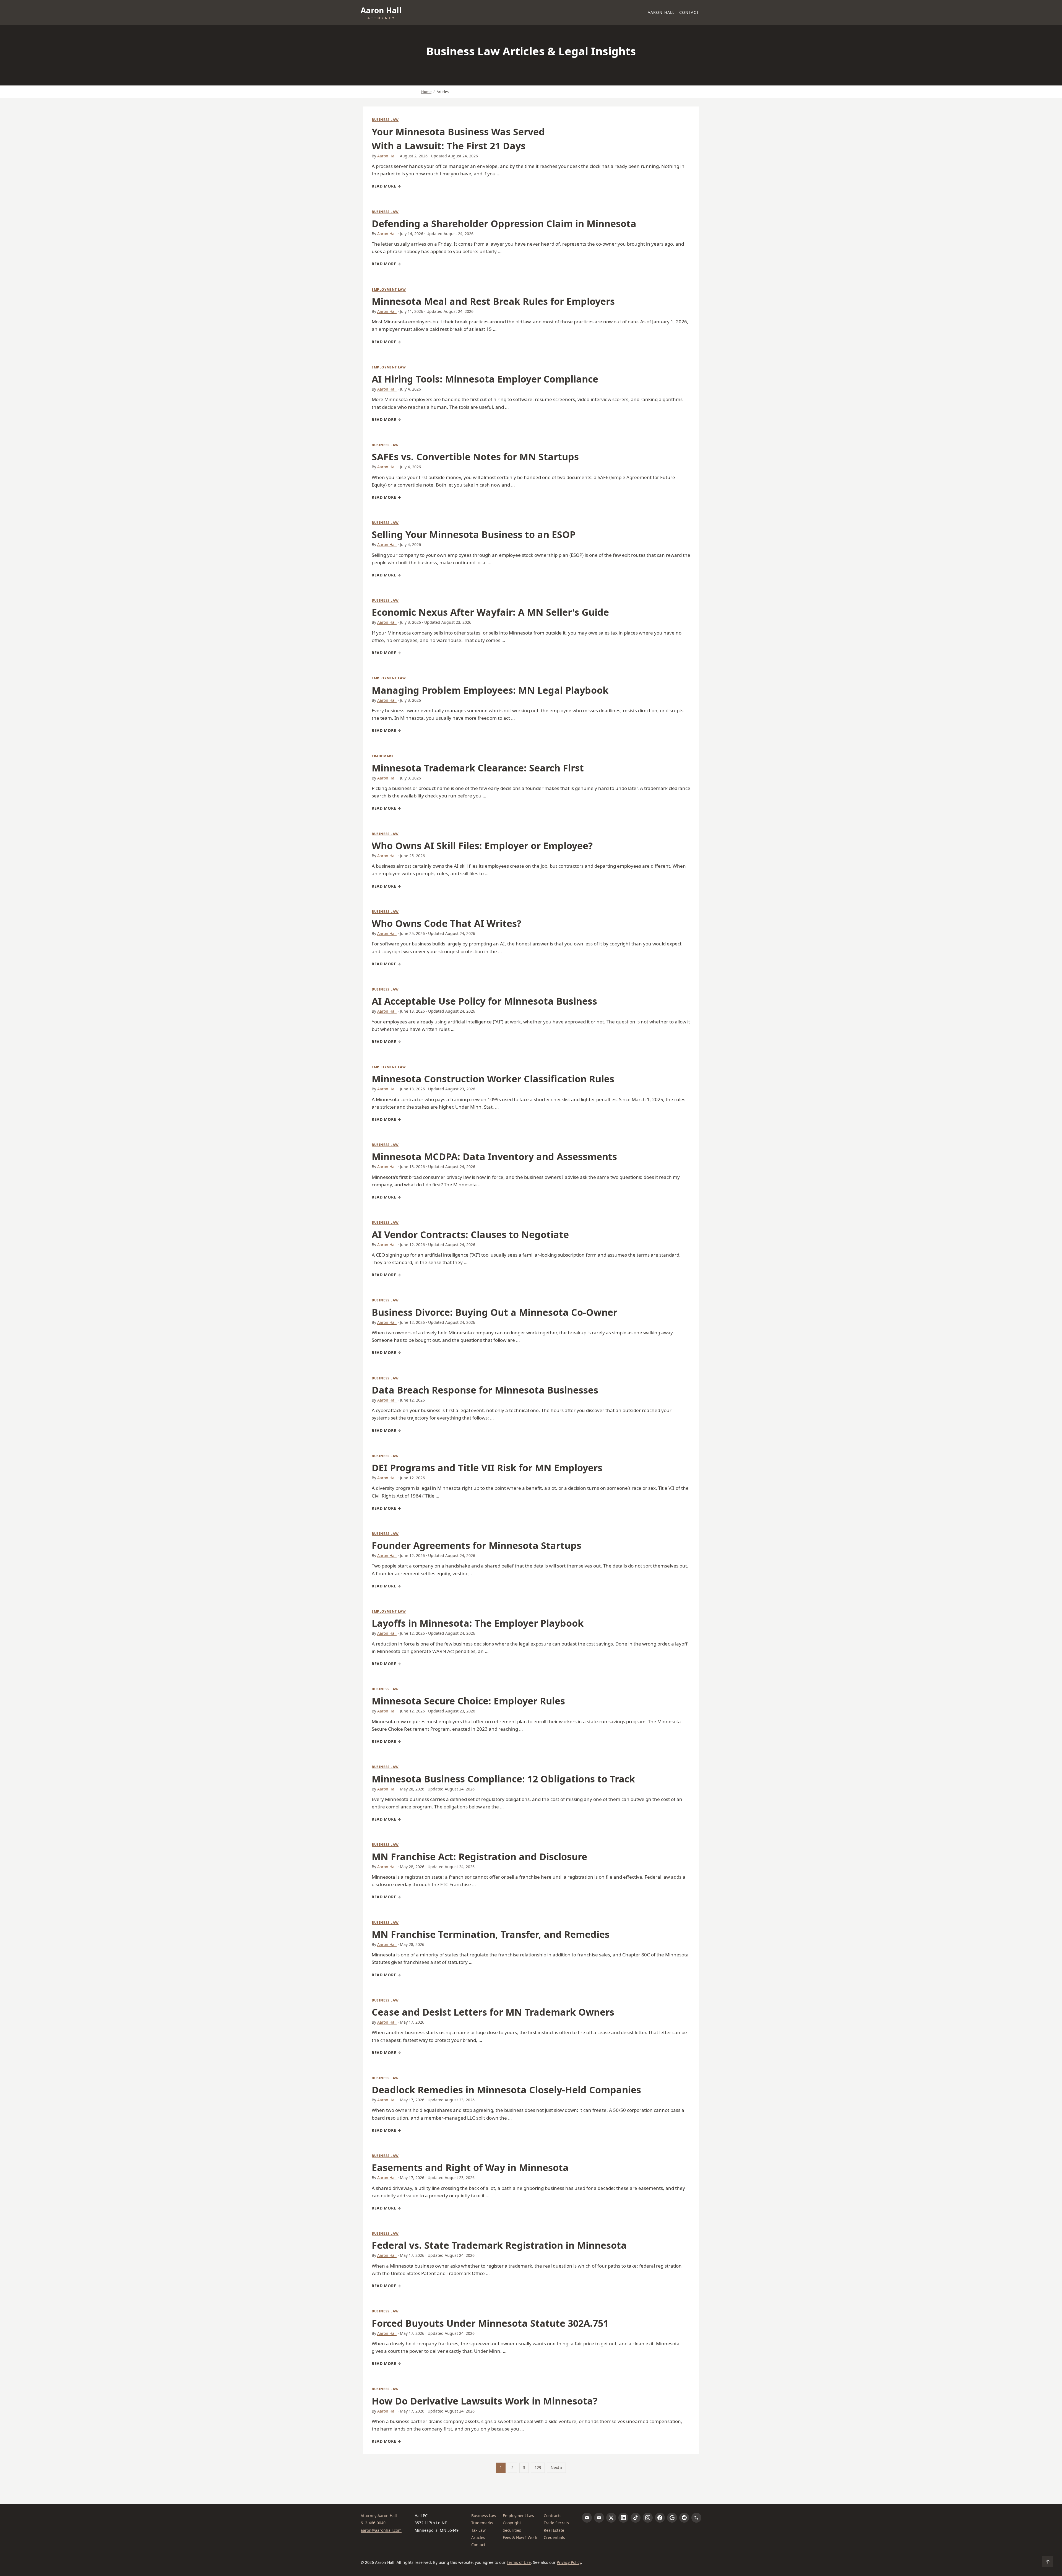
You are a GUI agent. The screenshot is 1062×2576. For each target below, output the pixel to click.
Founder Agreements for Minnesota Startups (477, 1545)
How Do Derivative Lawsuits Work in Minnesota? (485, 2401)
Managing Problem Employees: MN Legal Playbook (490, 690)
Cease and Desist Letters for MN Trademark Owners (493, 2012)
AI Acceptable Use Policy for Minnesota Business (484, 1001)
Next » (556, 2467)
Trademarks (482, 2523)
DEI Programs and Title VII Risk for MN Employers (487, 1468)
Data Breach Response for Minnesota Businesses (485, 1390)
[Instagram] (648, 2518)
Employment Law (389, 289)
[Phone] (696, 2518)
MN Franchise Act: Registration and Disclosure (479, 1857)
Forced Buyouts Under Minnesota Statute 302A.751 (490, 2323)
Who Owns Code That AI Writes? (447, 923)
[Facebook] (660, 2518)
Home (426, 92)
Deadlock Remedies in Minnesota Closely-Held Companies (506, 2090)
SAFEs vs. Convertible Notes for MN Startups (475, 457)
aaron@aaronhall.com (381, 2530)
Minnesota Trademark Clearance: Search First (478, 768)
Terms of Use (519, 2562)
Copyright (512, 2523)
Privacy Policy (569, 2562)
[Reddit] (684, 2518)
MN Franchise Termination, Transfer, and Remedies (491, 1934)
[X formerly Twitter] (611, 2518)
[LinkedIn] (623, 2518)
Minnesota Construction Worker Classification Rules (493, 1079)
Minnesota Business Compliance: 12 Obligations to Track (503, 1779)
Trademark (383, 756)
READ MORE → (386, 186)
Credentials (554, 2537)
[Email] (587, 2518)
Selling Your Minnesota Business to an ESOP (474, 534)
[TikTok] (636, 2518)
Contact (689, 12)
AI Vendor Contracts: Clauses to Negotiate (470, 1234)
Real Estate (554, 2530)
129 (538, 2467)
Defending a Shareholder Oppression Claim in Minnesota (504, 223)
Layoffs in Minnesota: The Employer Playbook (478, 1623)
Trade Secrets (556, 2523)
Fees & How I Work (520, 2537)
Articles (478, 2537)
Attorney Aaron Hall (379, 2516)
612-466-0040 (373, 2523)
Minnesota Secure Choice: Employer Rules (468, 1701)
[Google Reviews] (672, 2518)
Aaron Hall (661, 12)
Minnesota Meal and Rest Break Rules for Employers (493, 301)
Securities (512, 2530)
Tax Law (478, 2530)
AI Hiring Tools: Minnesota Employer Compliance (485, 379)
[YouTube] (599, 2518)
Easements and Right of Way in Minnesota (470, 2167)
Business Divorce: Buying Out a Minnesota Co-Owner (494, 1312)
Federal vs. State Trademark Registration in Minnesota (499, 2245)
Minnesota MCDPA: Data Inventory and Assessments (494, 1156)
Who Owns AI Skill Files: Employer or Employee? (482, 846)
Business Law (385, 120)
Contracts (553, 2516)
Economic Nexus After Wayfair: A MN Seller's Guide (490, 612)
